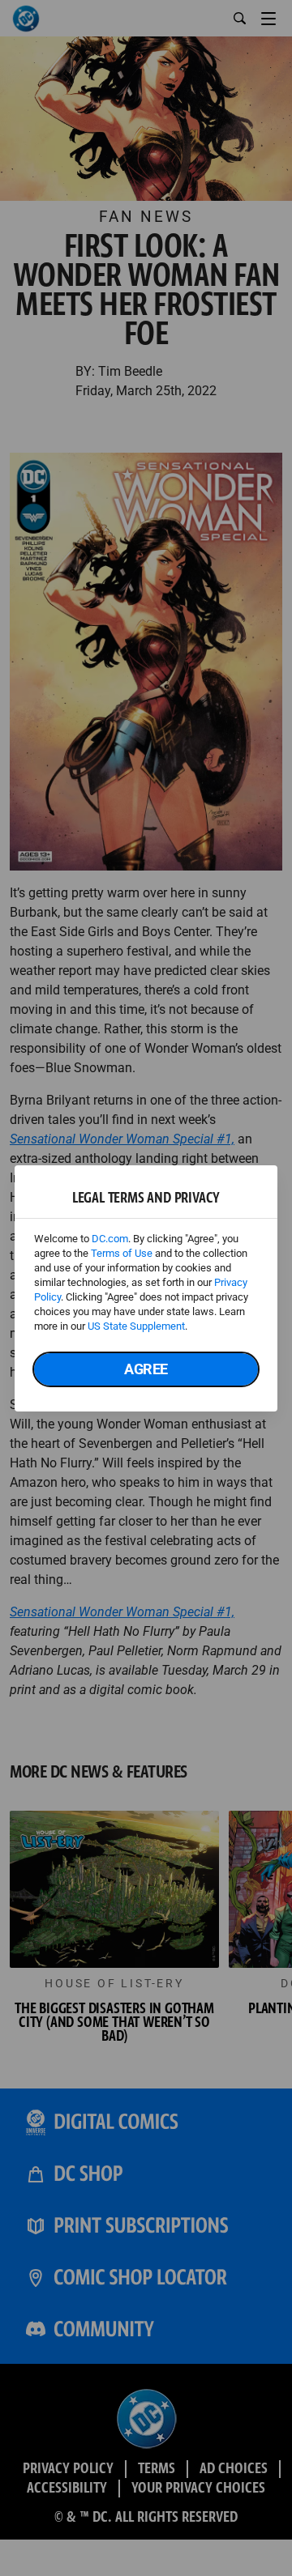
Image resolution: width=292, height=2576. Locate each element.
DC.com (110, 1239)
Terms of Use (122, 1253)
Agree (146, 1369)
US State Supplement (136, 1326)
